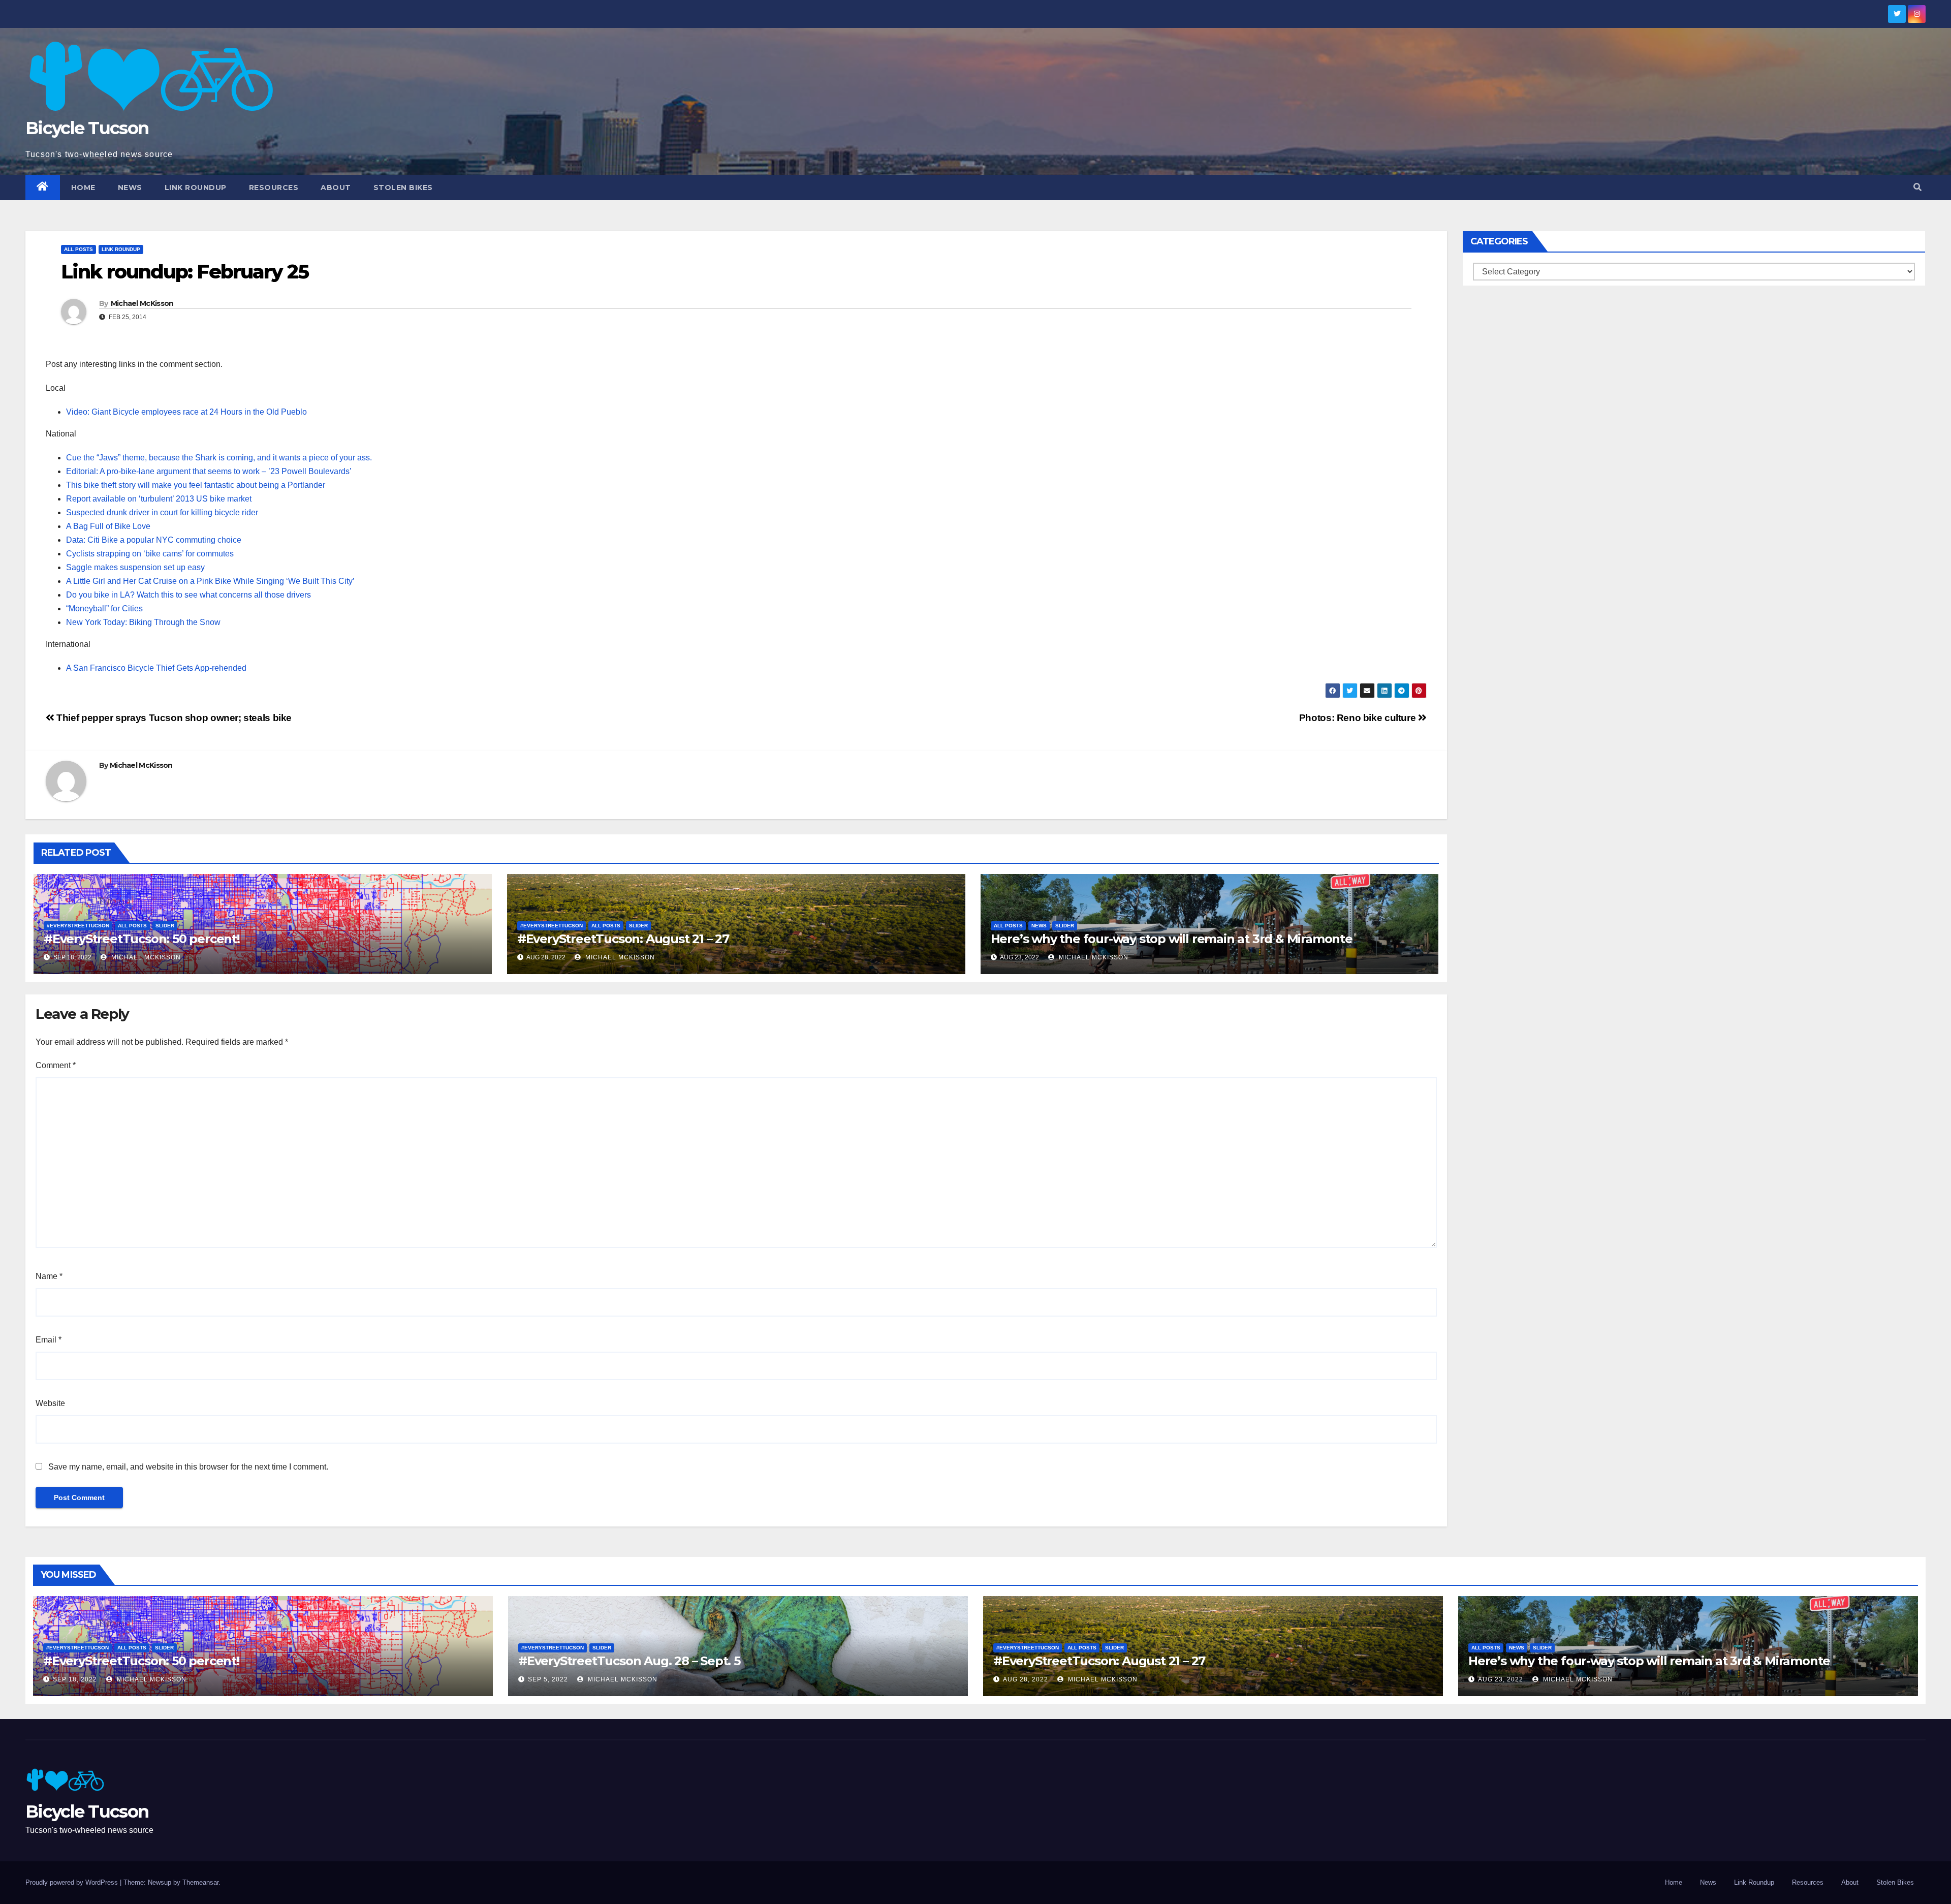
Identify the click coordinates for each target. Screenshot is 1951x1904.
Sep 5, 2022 (548, 1679)
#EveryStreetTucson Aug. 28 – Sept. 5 (629, 1661)
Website (50, 1403)
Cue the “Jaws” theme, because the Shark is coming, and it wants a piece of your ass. (219, 458)
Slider (165, 926)
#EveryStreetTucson (78, 926)
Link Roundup (196, 188)
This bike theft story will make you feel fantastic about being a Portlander (196, 485)
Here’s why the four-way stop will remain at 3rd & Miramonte (1172, 939)
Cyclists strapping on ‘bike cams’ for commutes (150, 554)
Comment (56, 1065)
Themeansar (200, 1882)
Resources (274, 188)
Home (83, 188)
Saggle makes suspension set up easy (135, 567)
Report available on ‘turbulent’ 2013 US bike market (159, 499)
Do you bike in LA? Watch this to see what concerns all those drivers (188, 595)
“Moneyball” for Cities (104, 608)
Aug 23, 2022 (1501, 1679)
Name (49, 1276)
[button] (1917, 187)
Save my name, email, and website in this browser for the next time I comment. (188, 1467)
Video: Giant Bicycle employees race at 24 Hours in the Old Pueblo (186, 412)
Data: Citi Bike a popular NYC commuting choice (154, 540)
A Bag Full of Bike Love (108, 526)
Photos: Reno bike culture (1359, 718)
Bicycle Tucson (87, 128)
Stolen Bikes (403, 188)
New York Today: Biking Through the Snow (143, 622)
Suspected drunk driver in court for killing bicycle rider (162, 512)
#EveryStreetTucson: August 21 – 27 (623, 939)
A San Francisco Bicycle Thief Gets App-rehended (156, 668)
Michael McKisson (142, 303)
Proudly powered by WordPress (73, 1882)
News (130, 188)
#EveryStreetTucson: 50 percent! (142, 939)
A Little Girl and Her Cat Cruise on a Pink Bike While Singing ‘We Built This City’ (210, 581)
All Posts (78, 249)
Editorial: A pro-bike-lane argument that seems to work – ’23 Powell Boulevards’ (209, 471)
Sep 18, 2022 (75, 1679)
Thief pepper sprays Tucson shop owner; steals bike (173, 718)
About (336, 188)
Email (49, 1340)
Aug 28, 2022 (1026, 1679)
